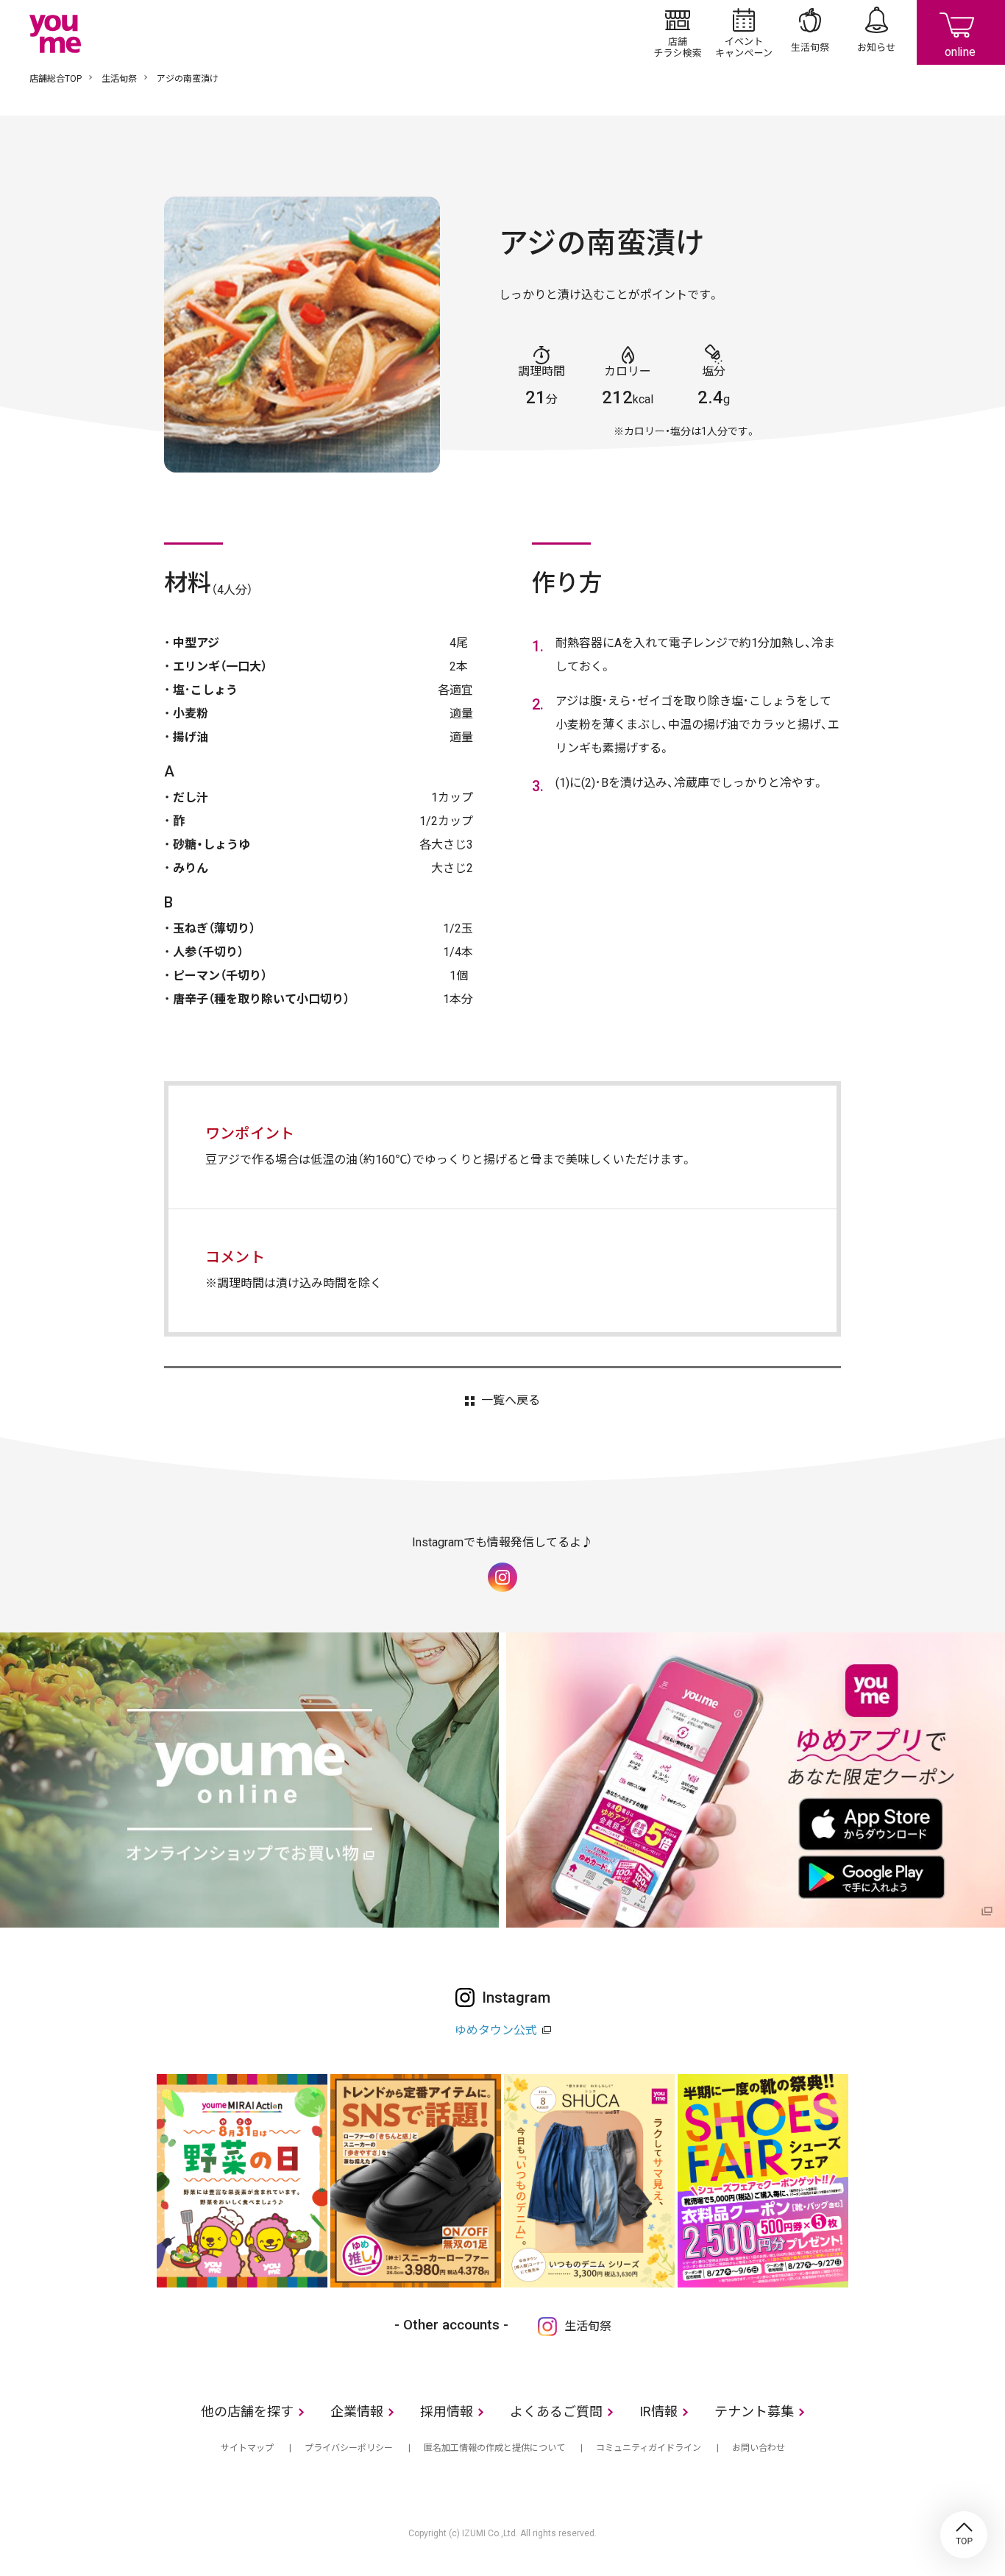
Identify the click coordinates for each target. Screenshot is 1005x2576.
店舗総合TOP (56, 79)
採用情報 (447, 2412)
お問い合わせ (759, 2448)
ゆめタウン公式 (496, 2030)
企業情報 (357, 2412)
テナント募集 (754, 2412)
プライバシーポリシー (349, 2448)
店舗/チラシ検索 (678, 32)
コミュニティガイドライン (649, 2448)
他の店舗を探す (247, 2412)
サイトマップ (247, 2448)
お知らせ (876, 32)
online (961, 32)
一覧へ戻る (510, 1401)
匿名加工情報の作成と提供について (494, 2448)
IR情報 (658, 2412)
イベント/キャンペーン (744, 32)
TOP (964, 2535)
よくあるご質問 (556, 2412)
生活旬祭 (810, 32)
